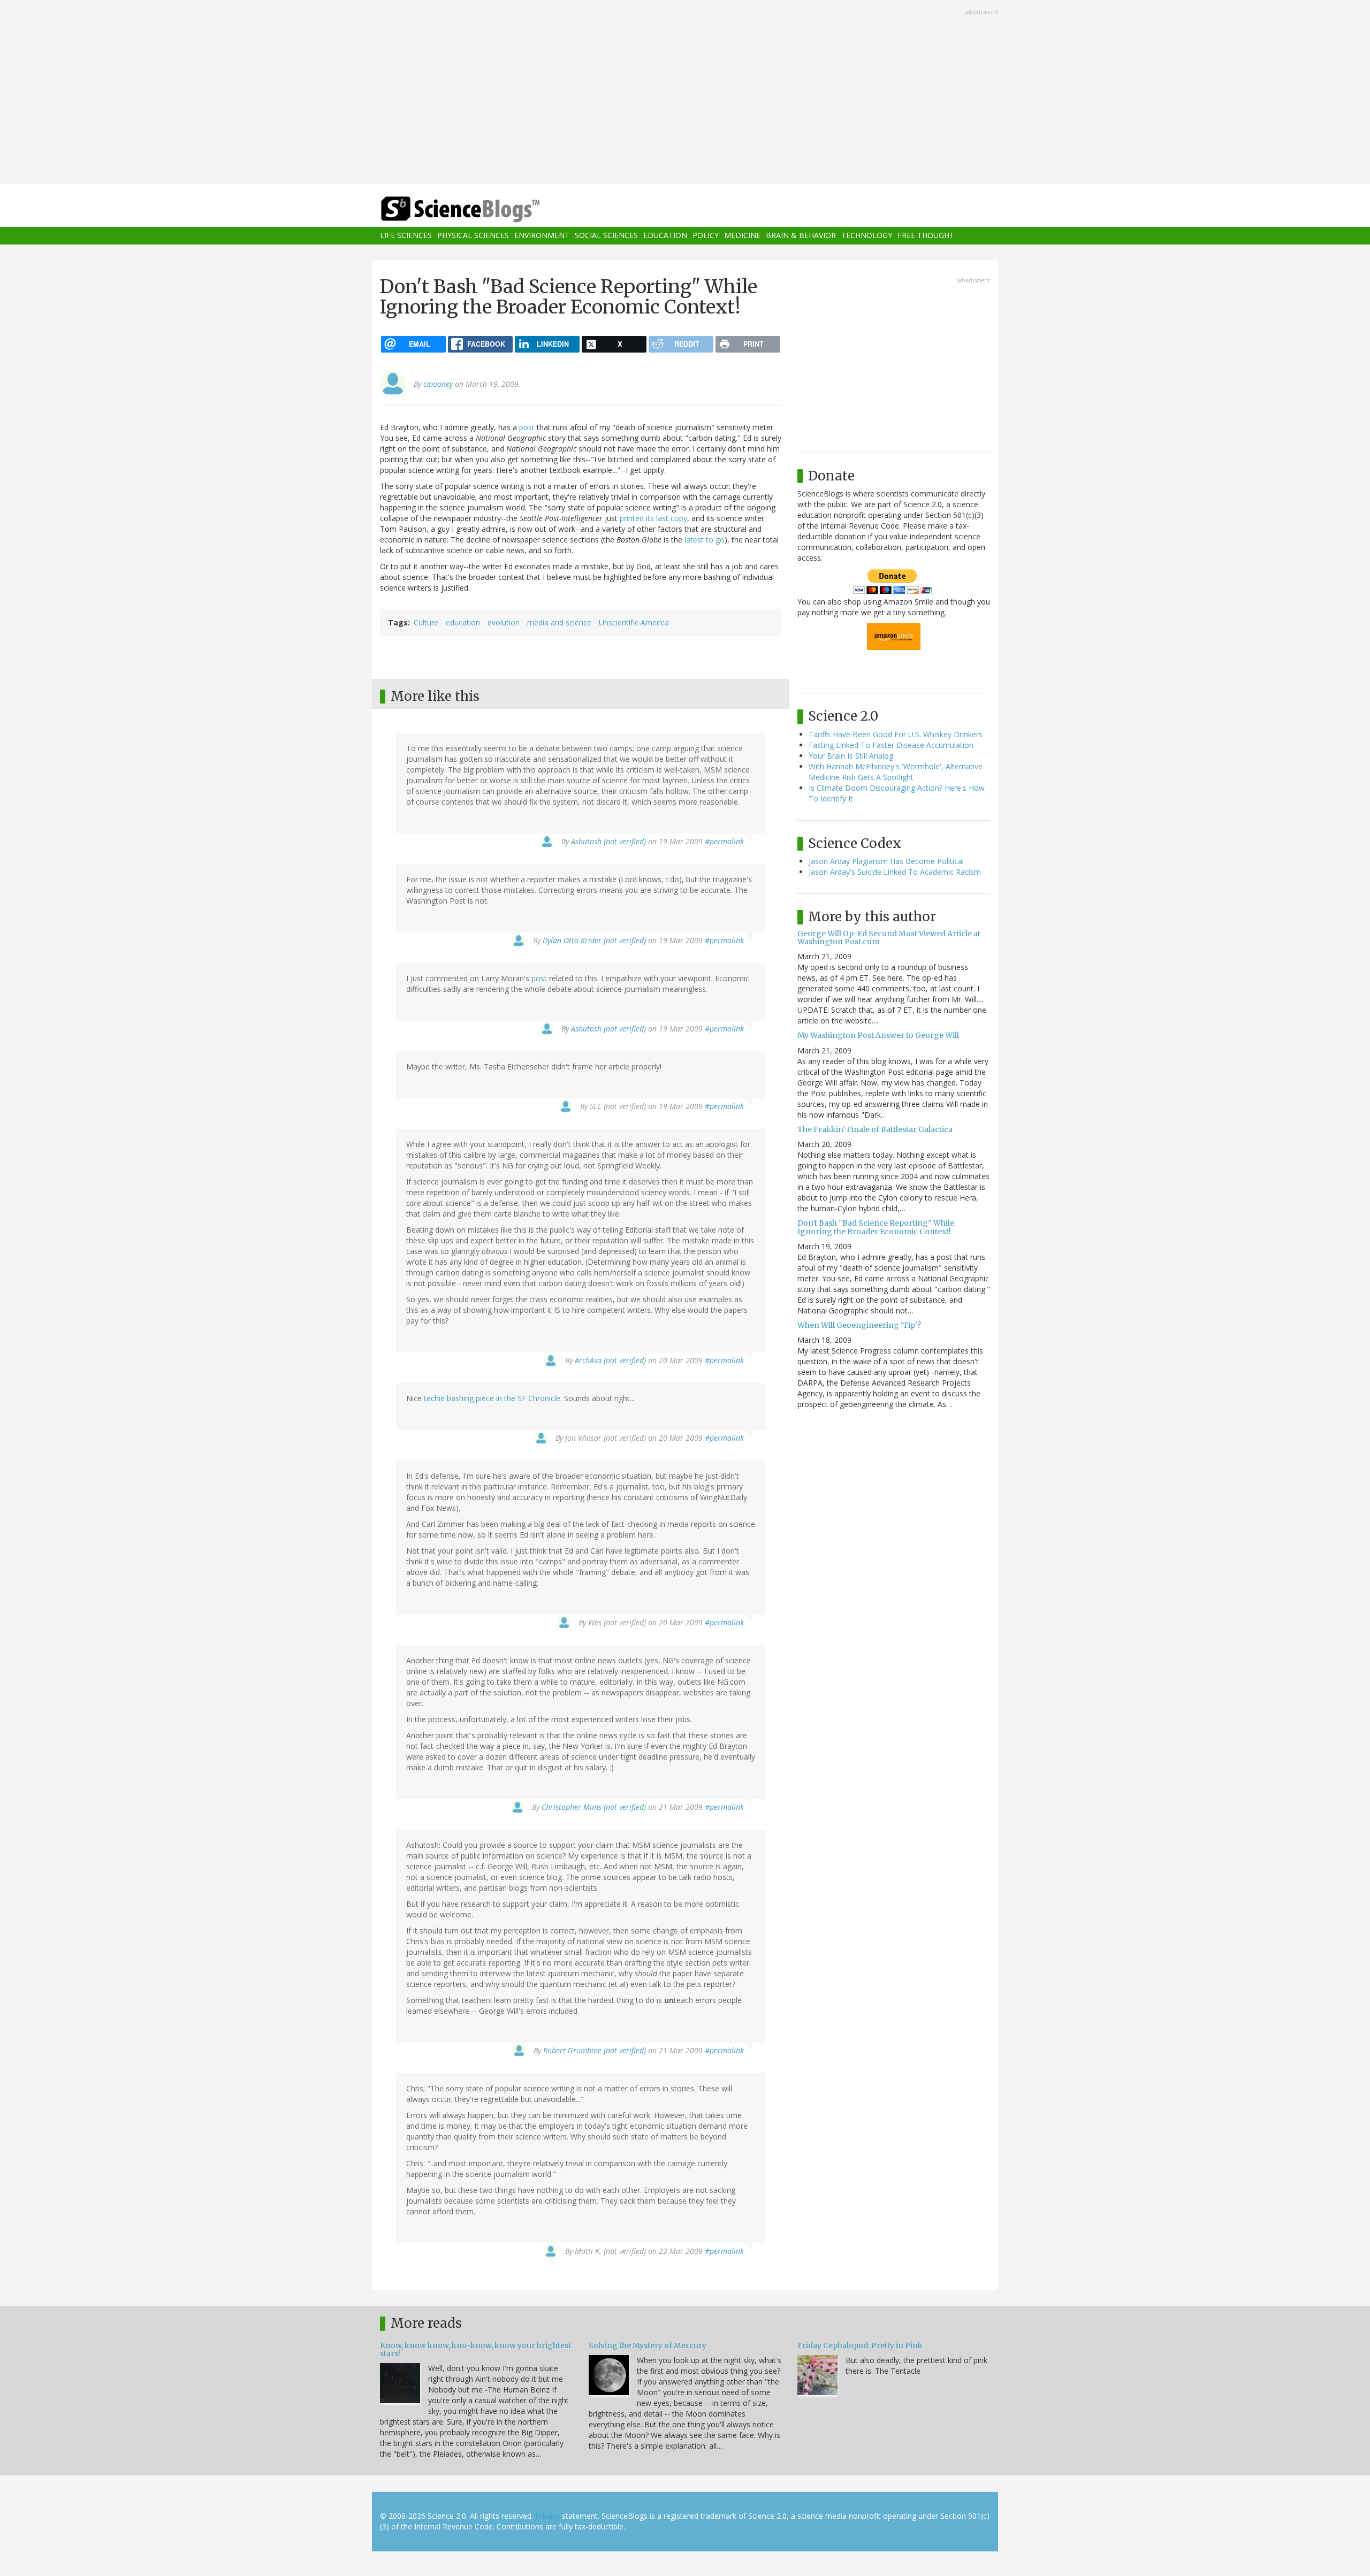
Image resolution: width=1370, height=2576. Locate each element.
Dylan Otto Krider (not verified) (594, 940)
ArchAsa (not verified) (610, 1360)
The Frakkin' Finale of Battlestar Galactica (875, 1129)
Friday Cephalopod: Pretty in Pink (860, 2345)
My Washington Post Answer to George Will (878, 1035)
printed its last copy (653, 518)
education (463, 622)
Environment (542, 236)
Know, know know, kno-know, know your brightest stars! (475, 2349)
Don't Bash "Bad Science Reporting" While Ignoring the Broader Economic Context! (876, 1227)
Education (665, 236)
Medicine (742, 236)
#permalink (724, 841)
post (527, 427)
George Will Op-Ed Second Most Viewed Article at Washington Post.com (889, 938)
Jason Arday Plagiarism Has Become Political (886, 861)
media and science (559, 622)
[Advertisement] (685, 93)
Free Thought (926, 236)
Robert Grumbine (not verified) (595, 2050)
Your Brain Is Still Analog (851, 756)
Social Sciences (606, 236)
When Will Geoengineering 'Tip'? (859, 1325)
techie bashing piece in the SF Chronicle (492, 1398)
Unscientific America (634, 622)
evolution (504, 622)
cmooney (438, 384)
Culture (426, 622)
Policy (706, 236)
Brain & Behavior (801, 236)
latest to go (705, 540)
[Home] (482, 209)
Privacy (547, 2516)
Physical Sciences (473, 236)
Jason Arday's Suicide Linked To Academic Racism (895, 872)
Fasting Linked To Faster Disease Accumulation (891, 745)
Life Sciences (406, 236)
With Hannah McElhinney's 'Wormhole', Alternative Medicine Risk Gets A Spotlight (896, 772)
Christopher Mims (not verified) (594, 1807)
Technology (867, 236)
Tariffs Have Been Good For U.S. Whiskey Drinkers (896, 734)
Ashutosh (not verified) (608, 841)
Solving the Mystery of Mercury (648, 2345)
